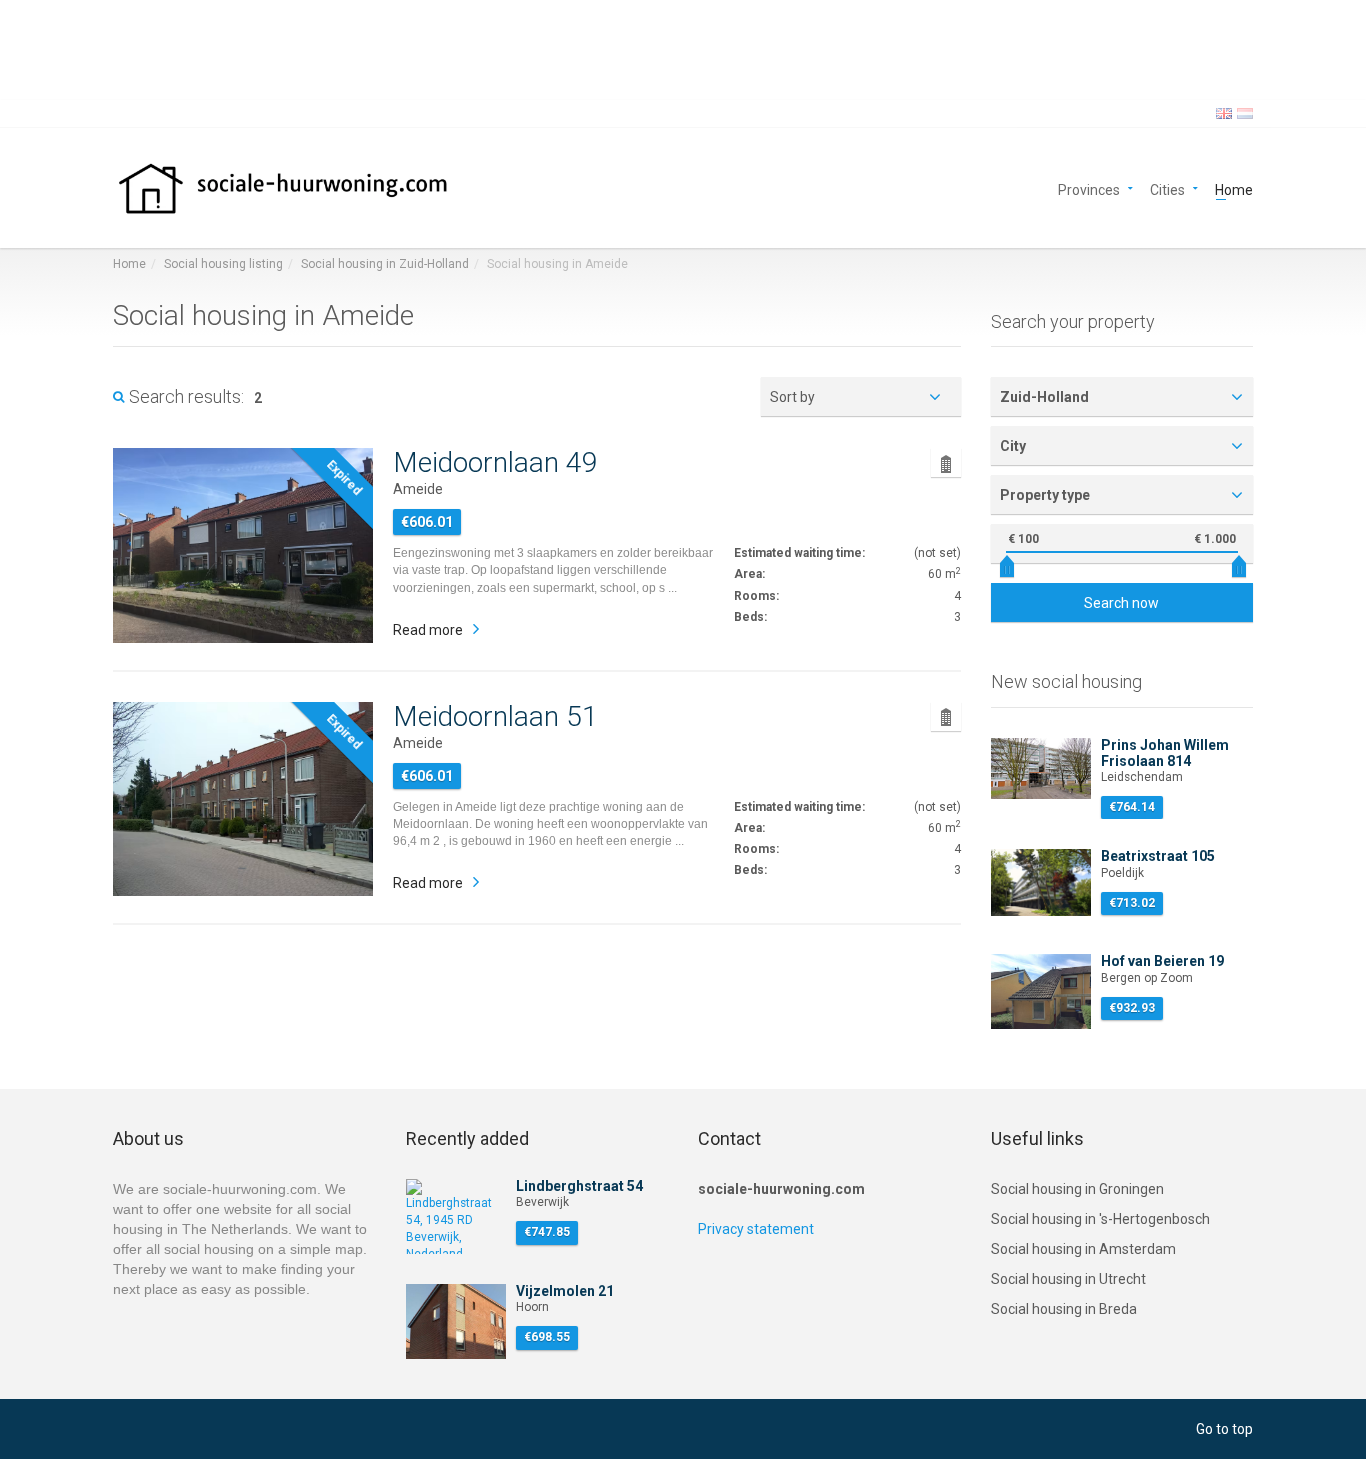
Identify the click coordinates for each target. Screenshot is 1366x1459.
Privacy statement (756, 1229)
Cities (1167, 188)
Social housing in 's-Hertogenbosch (1100, 1219)
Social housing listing (223, 264)
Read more (428, 630)
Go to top (1224, 1429)
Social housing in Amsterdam (1083, 1249)
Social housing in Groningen (1077, 1189)
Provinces (1089, 188)
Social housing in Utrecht (1068, 1279)
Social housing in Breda (1064, 1309)
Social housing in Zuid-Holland (385, 264)
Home (1234, 188)
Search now (1121, 603)
